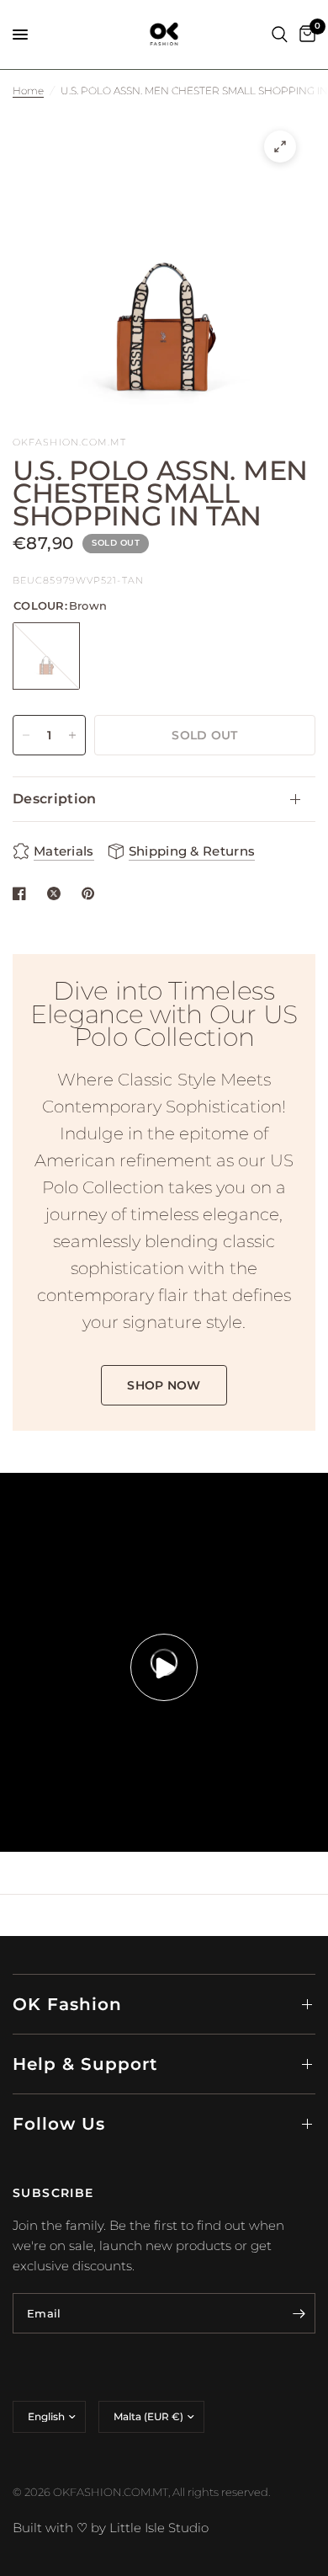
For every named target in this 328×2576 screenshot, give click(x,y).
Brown (46, 656)
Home (28, 91)
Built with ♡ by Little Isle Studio (111, 2528)
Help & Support (85, 2064)
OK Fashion (67, 2004)
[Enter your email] (299, 2313)
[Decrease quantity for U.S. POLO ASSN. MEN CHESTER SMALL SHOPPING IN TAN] (26, 735)
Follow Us (59, 2124)
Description (55, 799)
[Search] (280, 35)
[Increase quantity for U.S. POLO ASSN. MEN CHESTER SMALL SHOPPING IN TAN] (72, 735)
